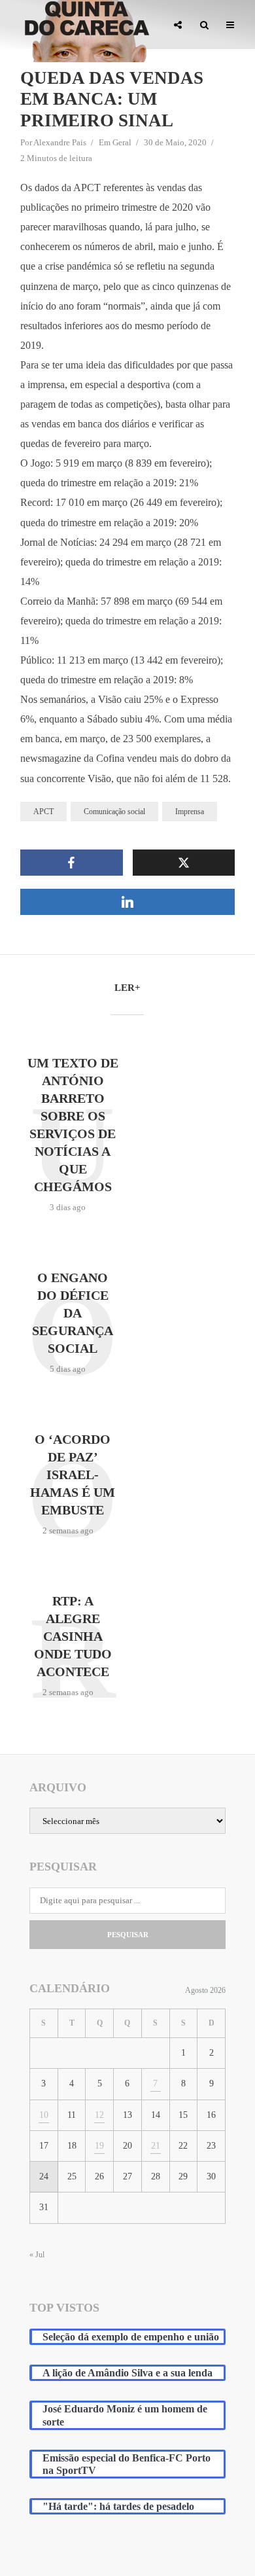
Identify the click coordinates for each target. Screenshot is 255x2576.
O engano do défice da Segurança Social (73, 1313)
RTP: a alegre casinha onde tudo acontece (73, 1636)
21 (156, 2146)
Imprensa (190, 812)
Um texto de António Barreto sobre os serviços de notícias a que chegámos (73, 1125)
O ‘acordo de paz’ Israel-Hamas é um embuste (73, 1475)
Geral (122, 142)
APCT (43, 812)
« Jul (37, 2255)
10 (44, 2115)
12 (99, 2115)
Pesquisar (128, 1935)
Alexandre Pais (60, 142)
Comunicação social (114, 812)
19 (99, 2146)
